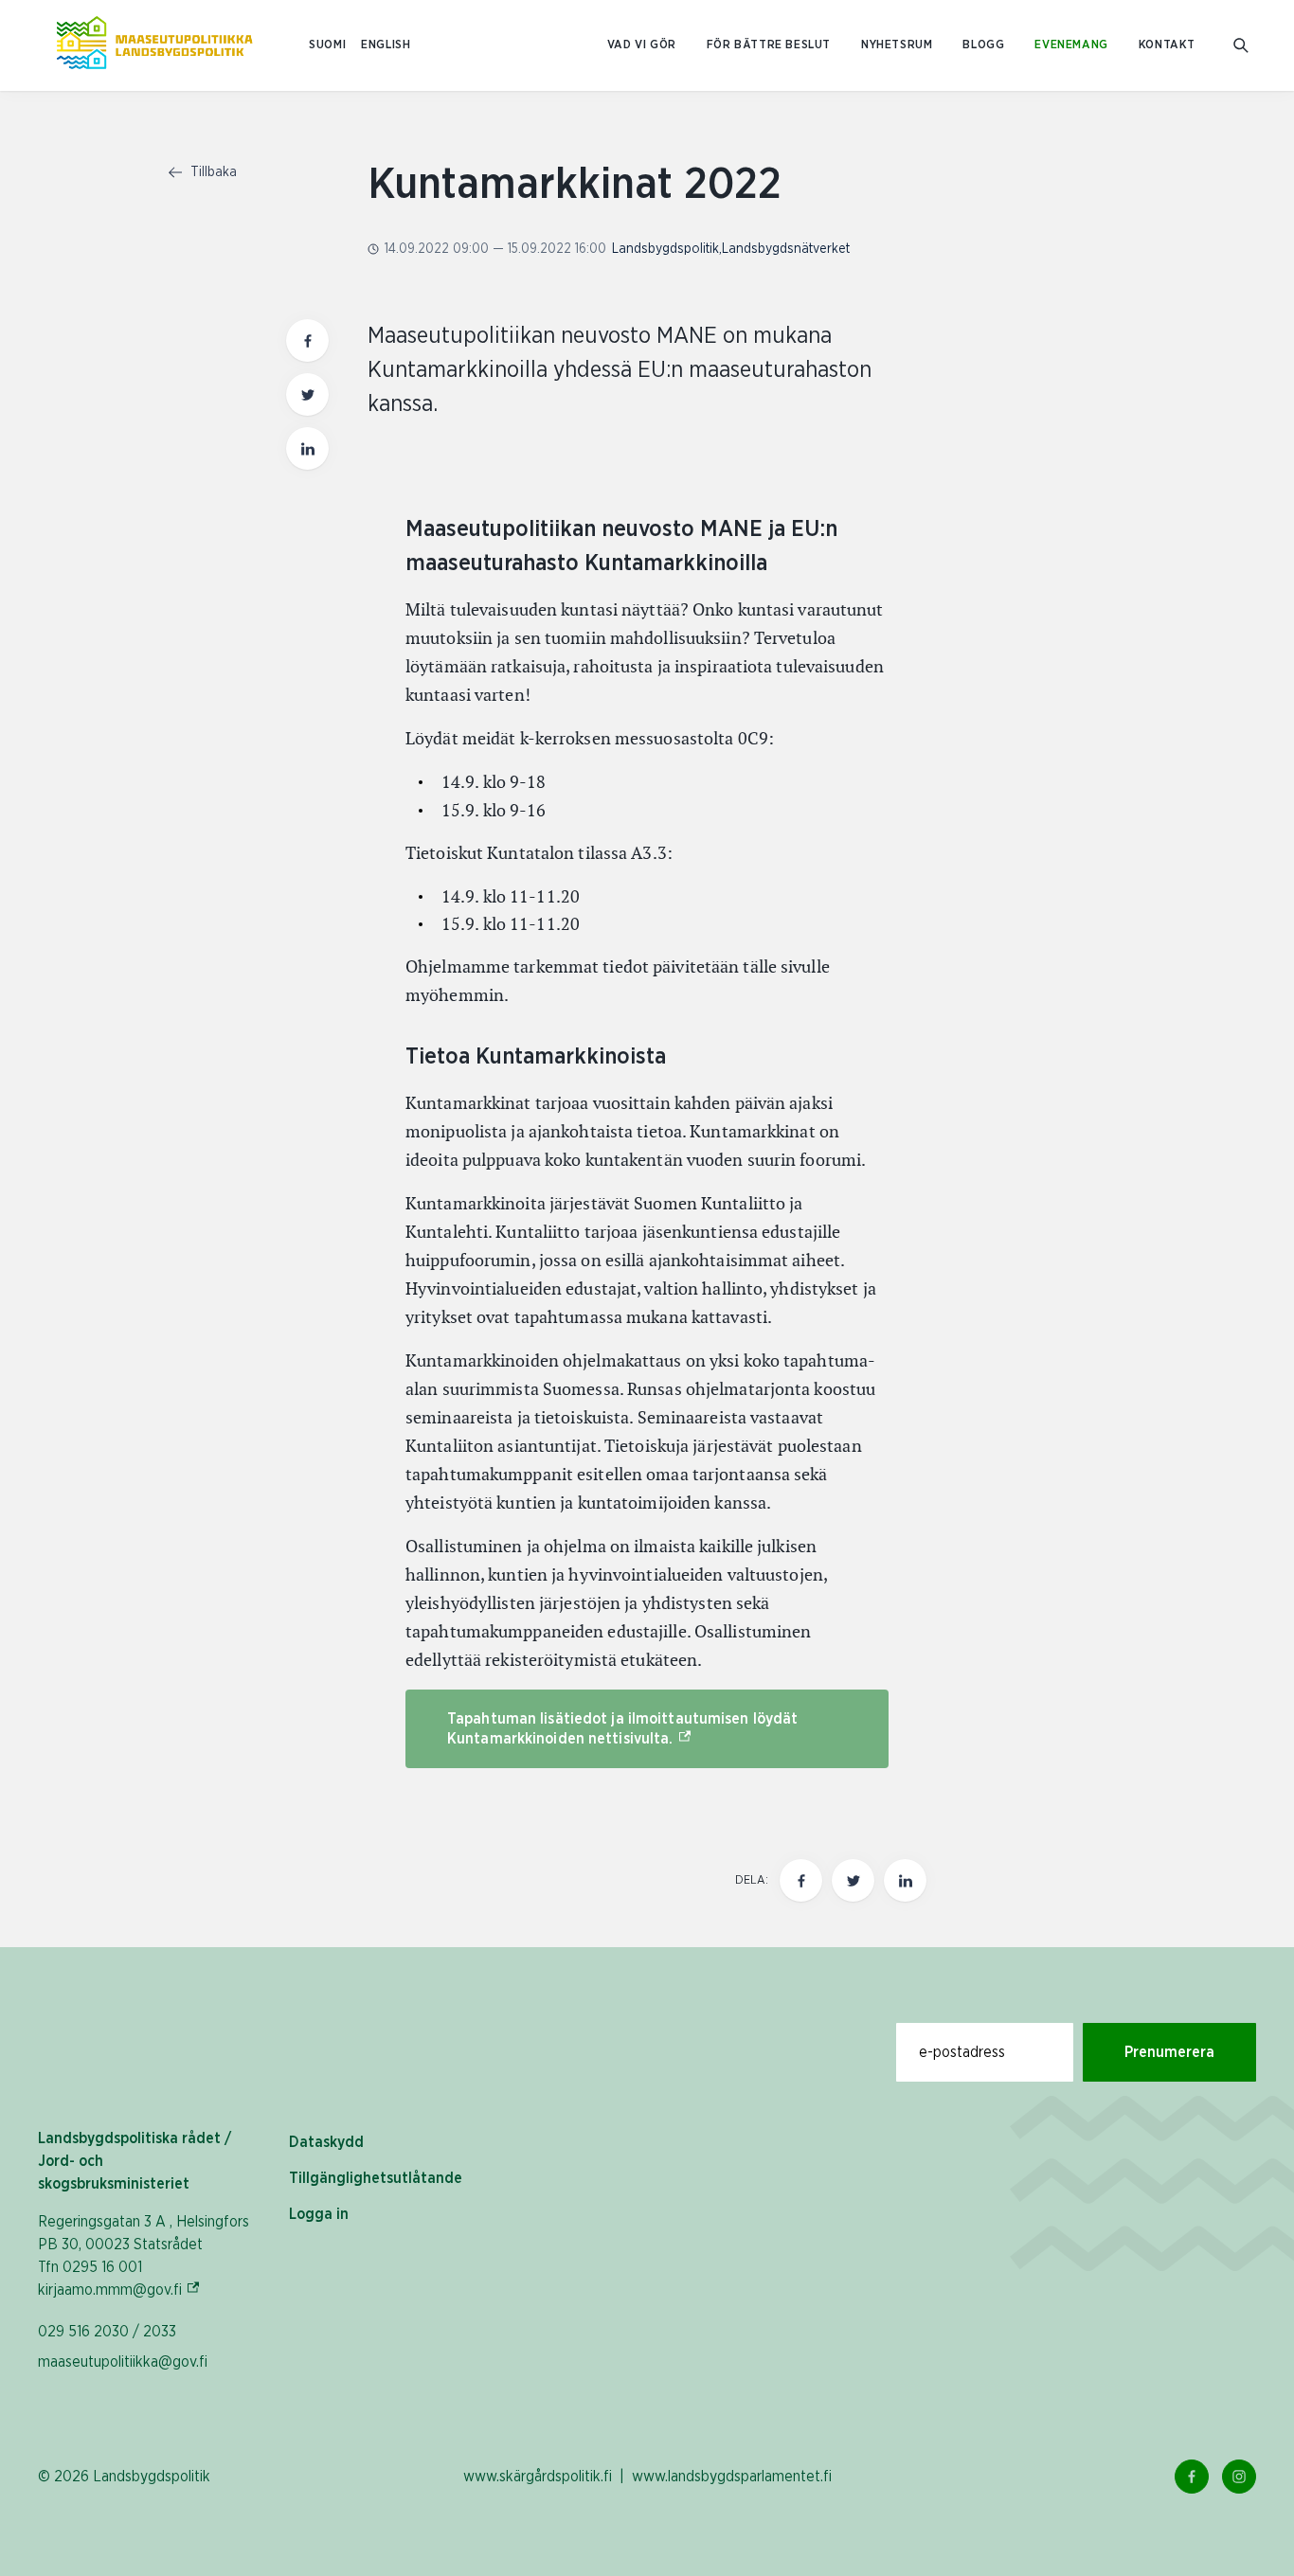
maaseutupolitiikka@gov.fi (123, 2362)
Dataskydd (326, 2142)
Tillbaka (212, 172)
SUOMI (327, 45)
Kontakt (1167, 45)
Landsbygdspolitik (665, 249)
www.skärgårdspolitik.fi (538, 2477)
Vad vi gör (642, 45)
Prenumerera (1169, 2052)
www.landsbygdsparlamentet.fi (732, 2477)
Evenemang (1071, 45)
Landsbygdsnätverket (786, 249)
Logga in (319, 2214)
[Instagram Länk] (1239, 2477)
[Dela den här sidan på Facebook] (307, 340)
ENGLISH (386, 45)
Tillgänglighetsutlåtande (376, 2178)
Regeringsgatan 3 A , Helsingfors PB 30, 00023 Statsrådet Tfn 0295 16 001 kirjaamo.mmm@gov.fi (144, 2256)
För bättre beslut (769, 45)
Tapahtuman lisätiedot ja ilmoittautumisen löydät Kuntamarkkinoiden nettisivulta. (622, 1729)
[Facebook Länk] (1192, 2477)
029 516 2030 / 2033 (107, 2332)
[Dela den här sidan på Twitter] (307, 394)
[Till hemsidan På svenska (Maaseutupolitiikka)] (154, 45)
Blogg (983, 45)
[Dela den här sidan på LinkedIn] (307, 448)
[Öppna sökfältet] (1241, 45)
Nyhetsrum (897, 45)
